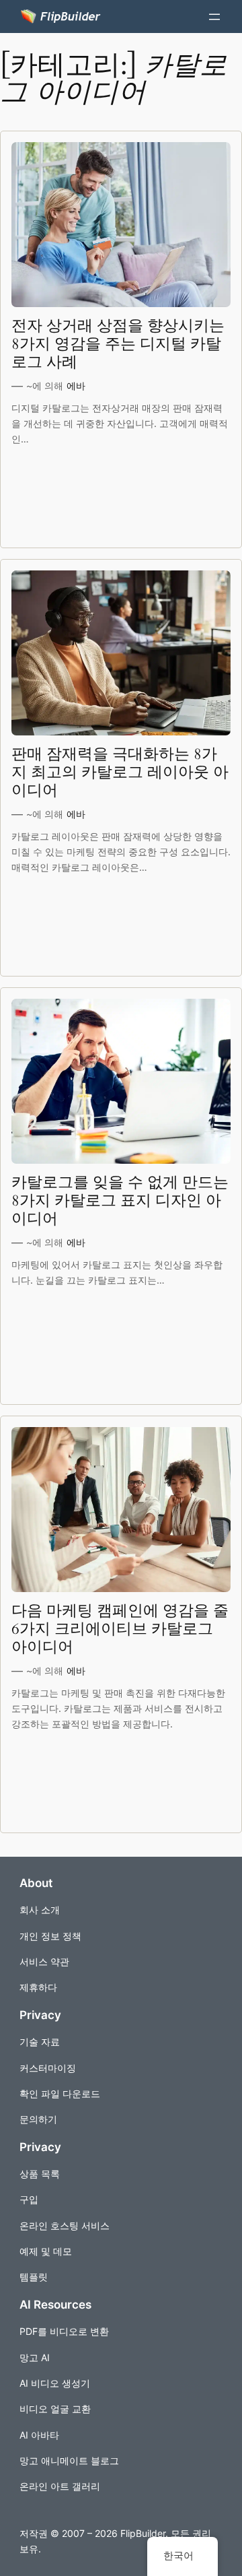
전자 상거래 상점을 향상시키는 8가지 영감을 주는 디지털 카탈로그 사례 (118, 344)
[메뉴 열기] (214, 17)
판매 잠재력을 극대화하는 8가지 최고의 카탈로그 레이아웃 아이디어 (120, 773)
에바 (76, 386)
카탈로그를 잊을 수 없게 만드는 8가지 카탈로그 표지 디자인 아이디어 (120, 1201)
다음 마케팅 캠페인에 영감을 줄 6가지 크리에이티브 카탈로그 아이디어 (120, 1629)
